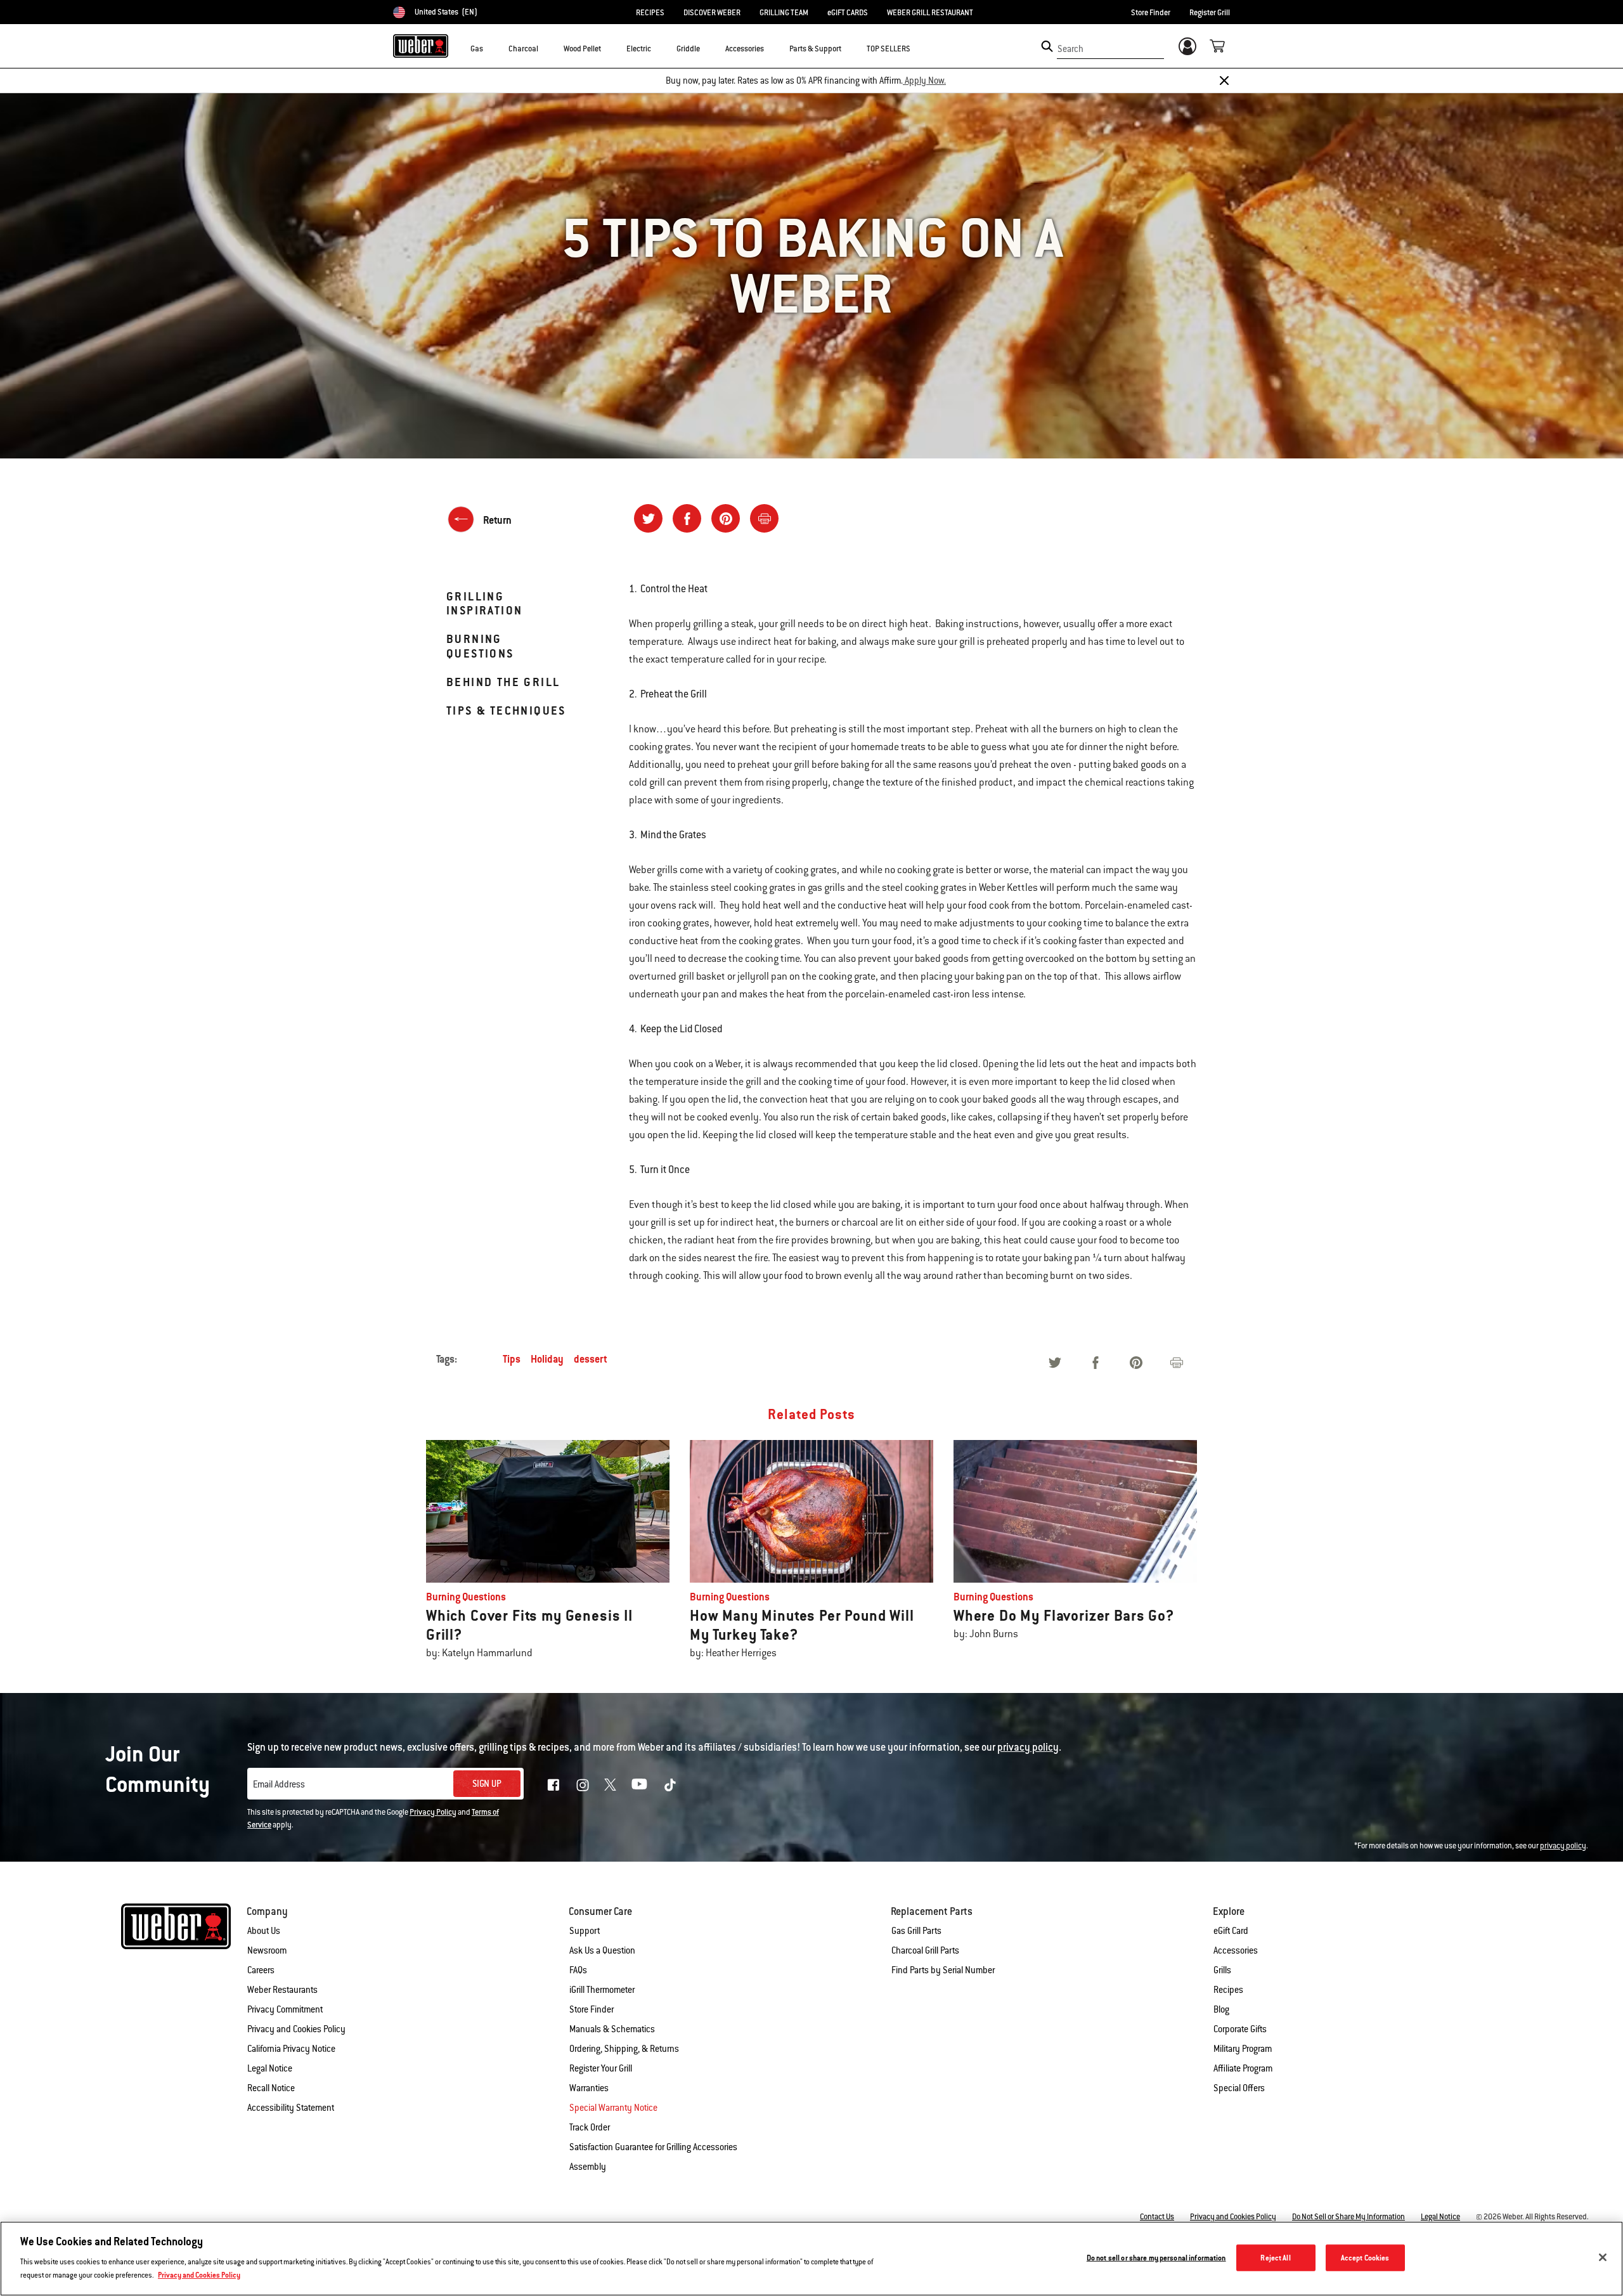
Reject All (1275, 2258)
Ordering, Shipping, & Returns (624, 2049)
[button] (491, 48)
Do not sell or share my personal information (1156, 2258)
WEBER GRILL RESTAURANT (930, 13)
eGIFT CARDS (848, 13)
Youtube (639, 1784)
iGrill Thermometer (602, 1990)
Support (585, 1931)
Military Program (1243, 2049)
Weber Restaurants (282, 1990)
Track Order (590, 2127)
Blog (1221, 2009)
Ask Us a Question (602, 1950)
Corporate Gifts (1240, 2029)
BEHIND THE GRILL (503, 682)
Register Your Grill (601, 2068)
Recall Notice (271, 2088)
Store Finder (1151, 13)
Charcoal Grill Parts (925, 1950)
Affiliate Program (1243, 2068)
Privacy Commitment (285, 2009)
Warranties (589, 2088)
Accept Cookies (1365, 2258)
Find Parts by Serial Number (943, 1970)
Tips (512, 1359)
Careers (261, 1970)
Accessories (1236, 1950)
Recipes (1228, 1990)
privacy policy (1563, 1846)
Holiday (547, 1359)
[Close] (1224, 81)
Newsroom (267, 1950)
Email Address (279, 1784)
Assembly (588, 2167)
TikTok (670, 1785)
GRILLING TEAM (784, 13)
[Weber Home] (421, 46)
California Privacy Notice (291, 2049)
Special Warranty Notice (613, 2108)
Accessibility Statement (291, 2108)
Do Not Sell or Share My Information (1348, 2217)
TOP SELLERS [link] (889, 49)
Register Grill (1210, 13)
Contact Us (1157, 2217)
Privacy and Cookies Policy (296, 2029)
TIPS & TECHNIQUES (506, 710)
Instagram (583, 1785)
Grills (1222, 1970)
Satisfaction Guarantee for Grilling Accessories (653, 2147)
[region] (811, 2259)
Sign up (487, 1784)
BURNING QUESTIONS (480, 646)
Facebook (553, 1785)
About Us (264, 1931)
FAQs (578, 1970)
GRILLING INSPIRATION (484, 603)
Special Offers (1239, 2088)
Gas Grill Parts (916, 1931)
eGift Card (1231, 1931)
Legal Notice (270, 2068)
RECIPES (650, 13)
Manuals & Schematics (612, 2029)
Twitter (610, 1785)
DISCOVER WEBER (712, 13)
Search (1070, 49)
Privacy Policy (433, 1812)
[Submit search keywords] (1047, 46)
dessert (591, 1359)
